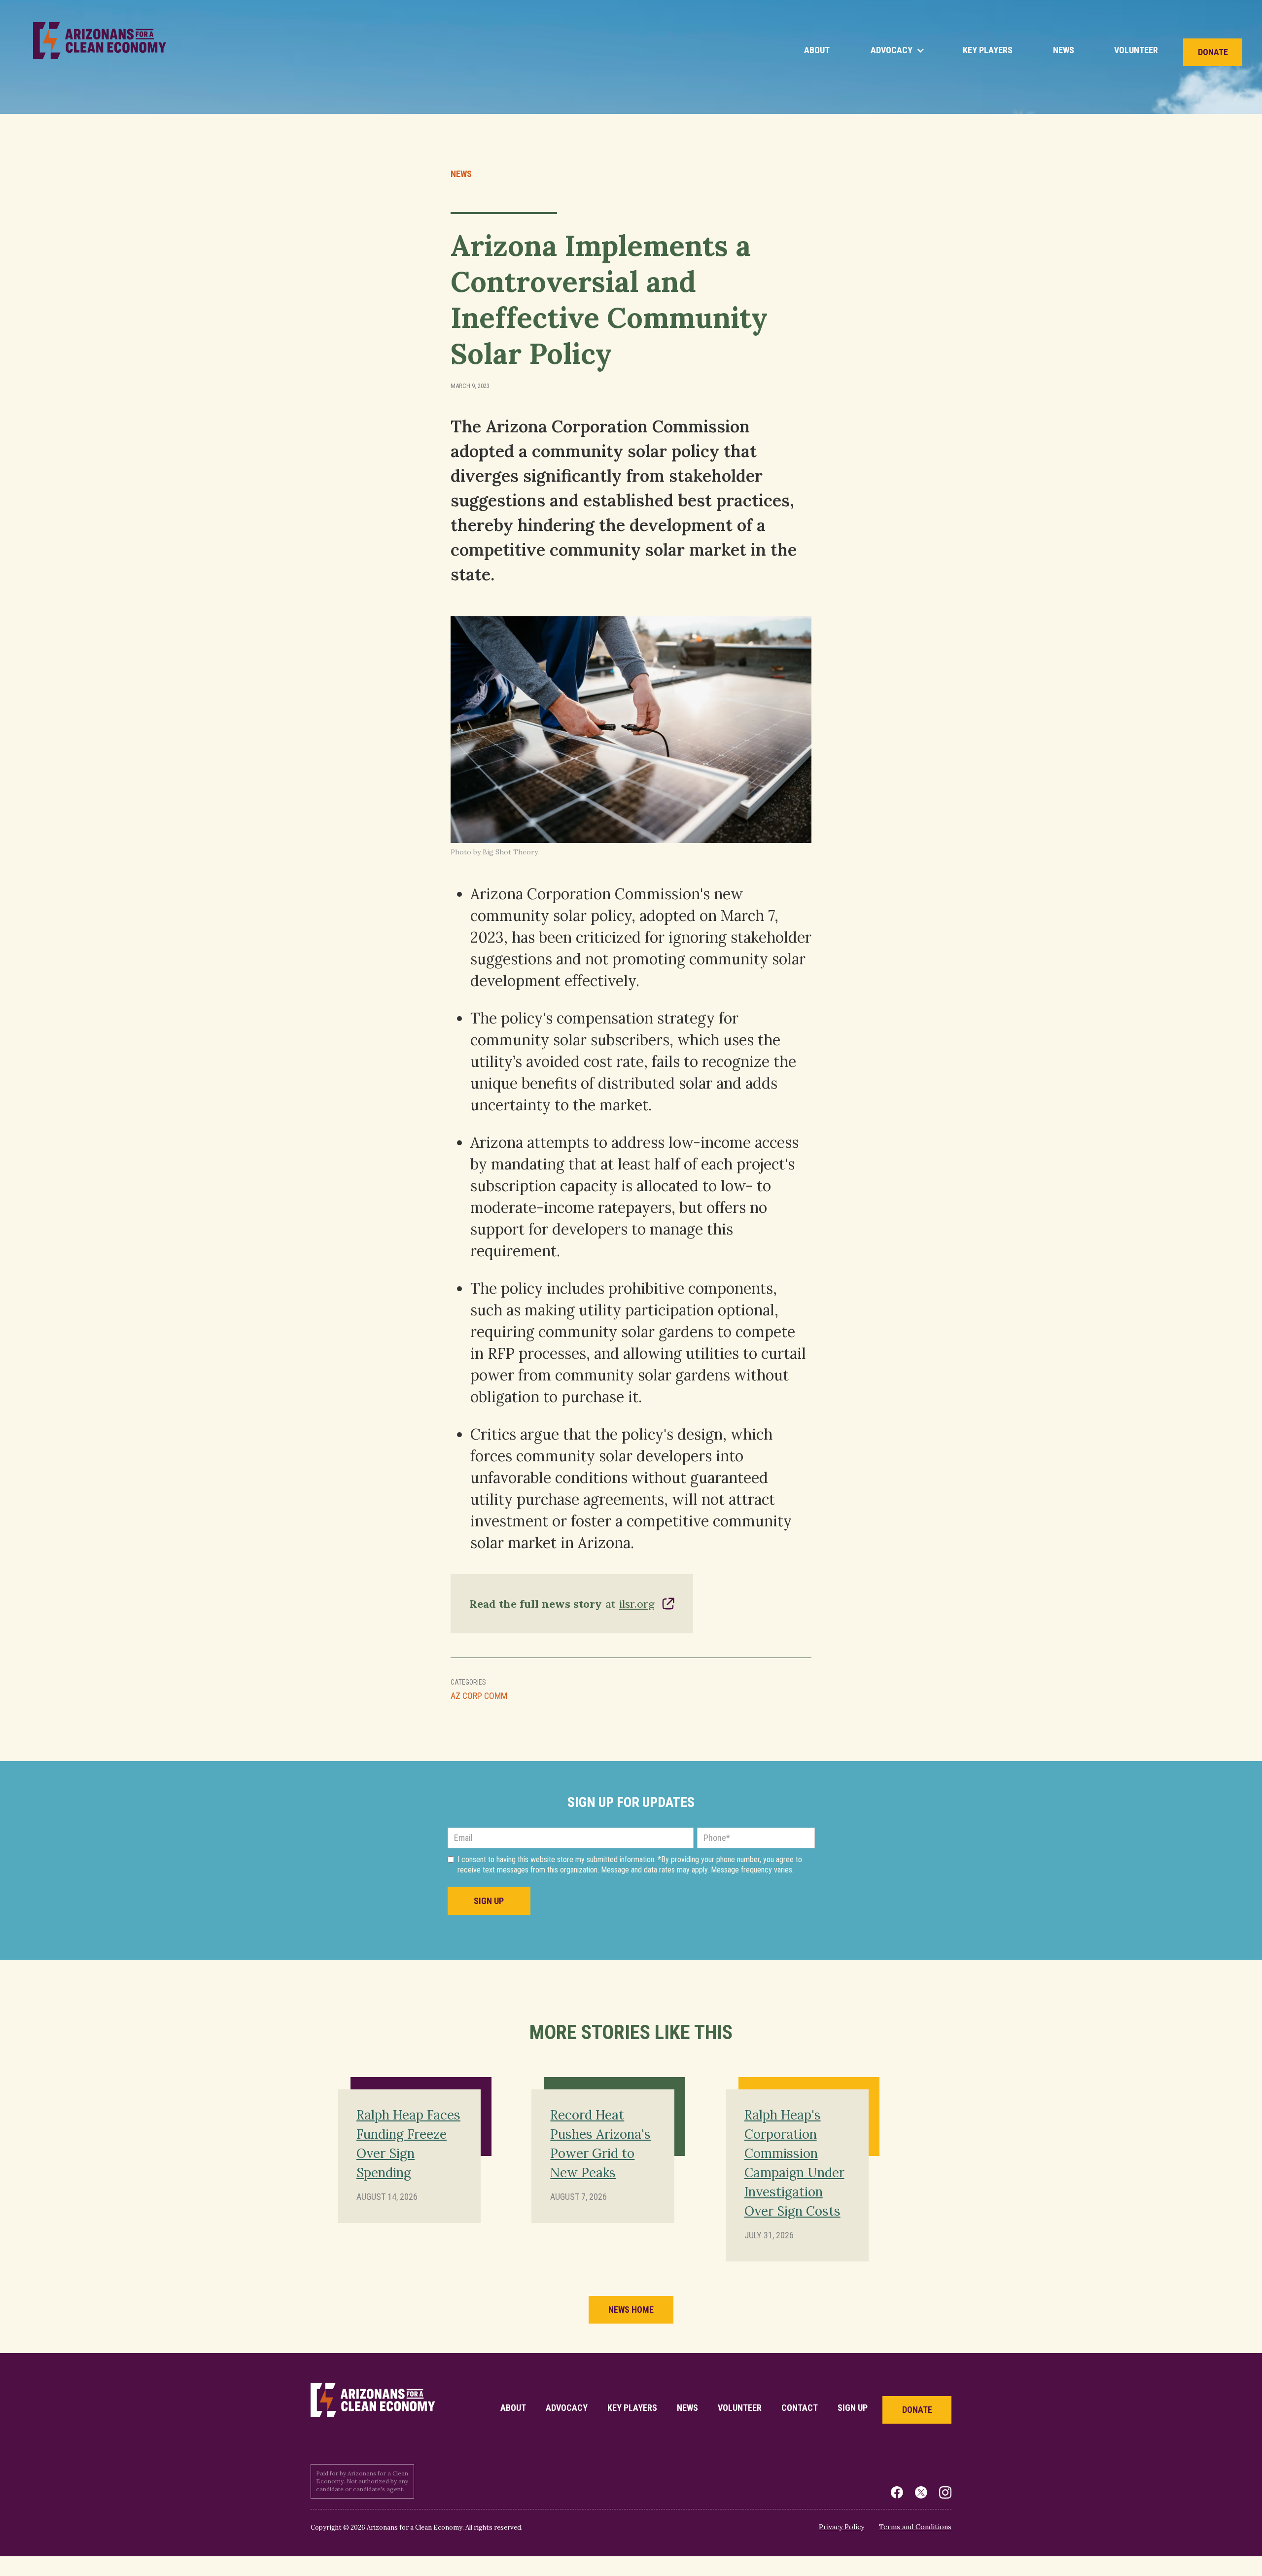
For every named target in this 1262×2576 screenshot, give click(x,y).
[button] (896, 50)
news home (631, 2310)
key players (632, 2408)
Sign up (853, 2408)
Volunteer (1136, 50)
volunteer (740, 2408)
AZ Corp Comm (479, 1696)
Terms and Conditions (915, 2527)
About (817, 50)
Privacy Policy (841, 2527)
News (1064, 50)
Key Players (988, 50)
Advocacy (567, 2408)
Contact (800, 2408)
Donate (1213, 52)
